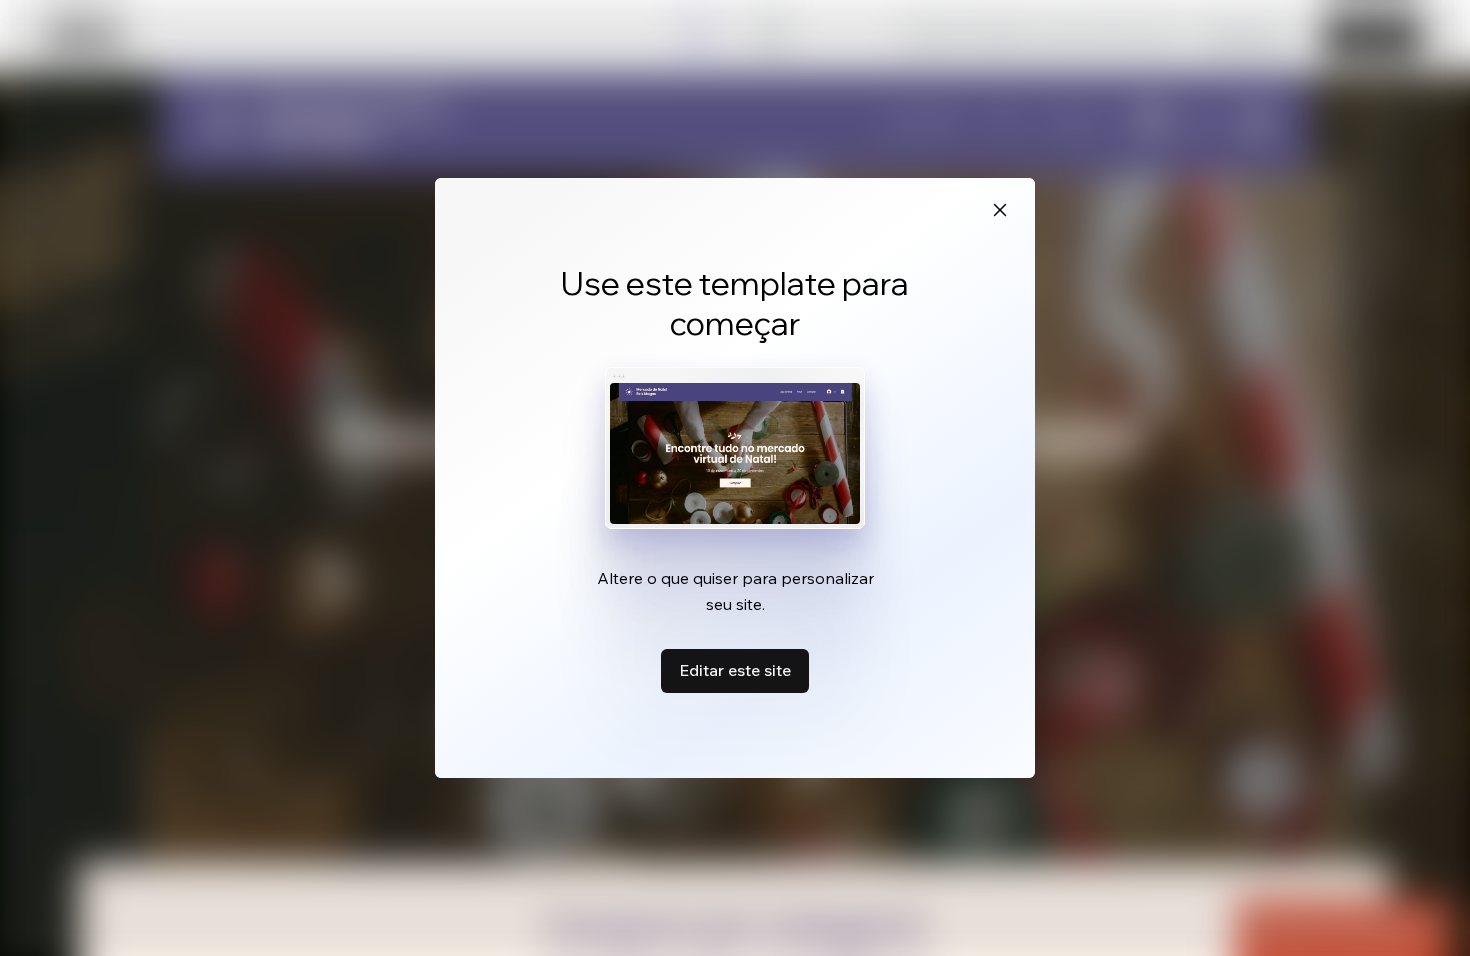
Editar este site (735, 670)
